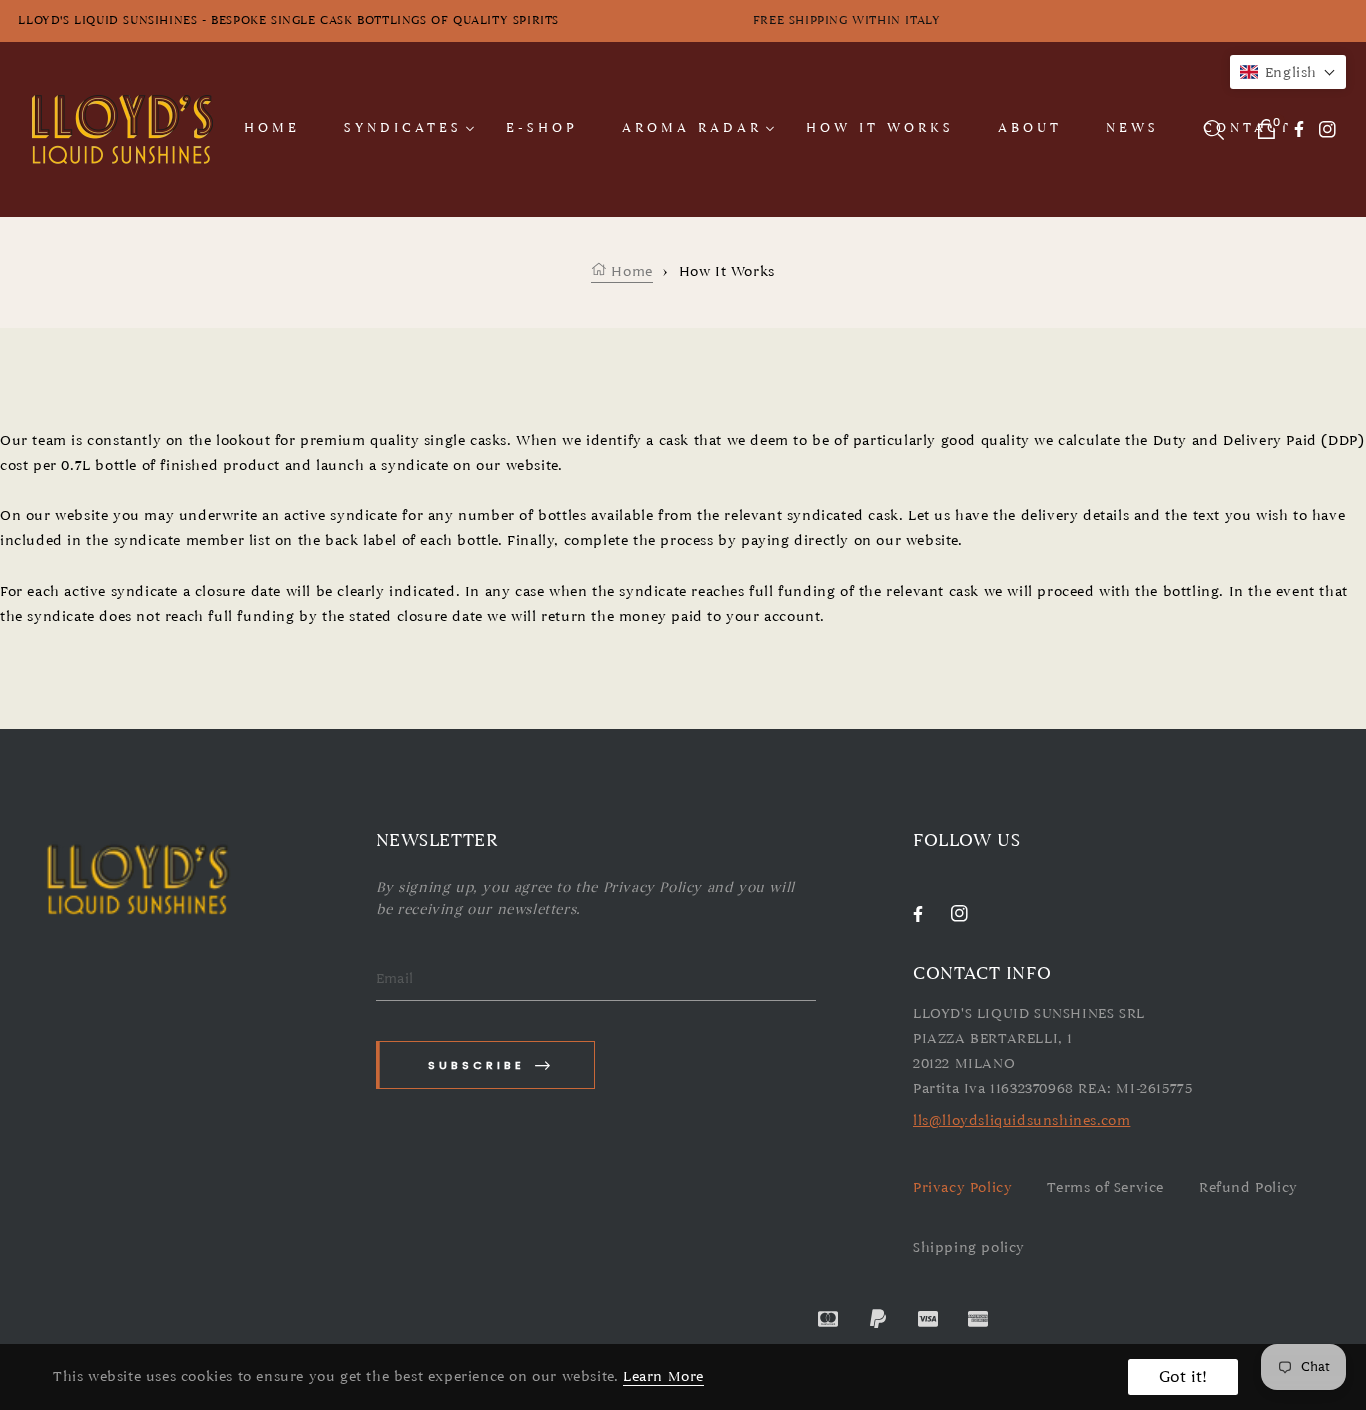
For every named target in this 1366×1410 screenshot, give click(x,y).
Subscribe (476, 1065)
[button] (1288, 72)
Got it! (1183, 1377)
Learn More (663, 1376)
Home (630, 271)
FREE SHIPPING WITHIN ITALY (1044, 20)
